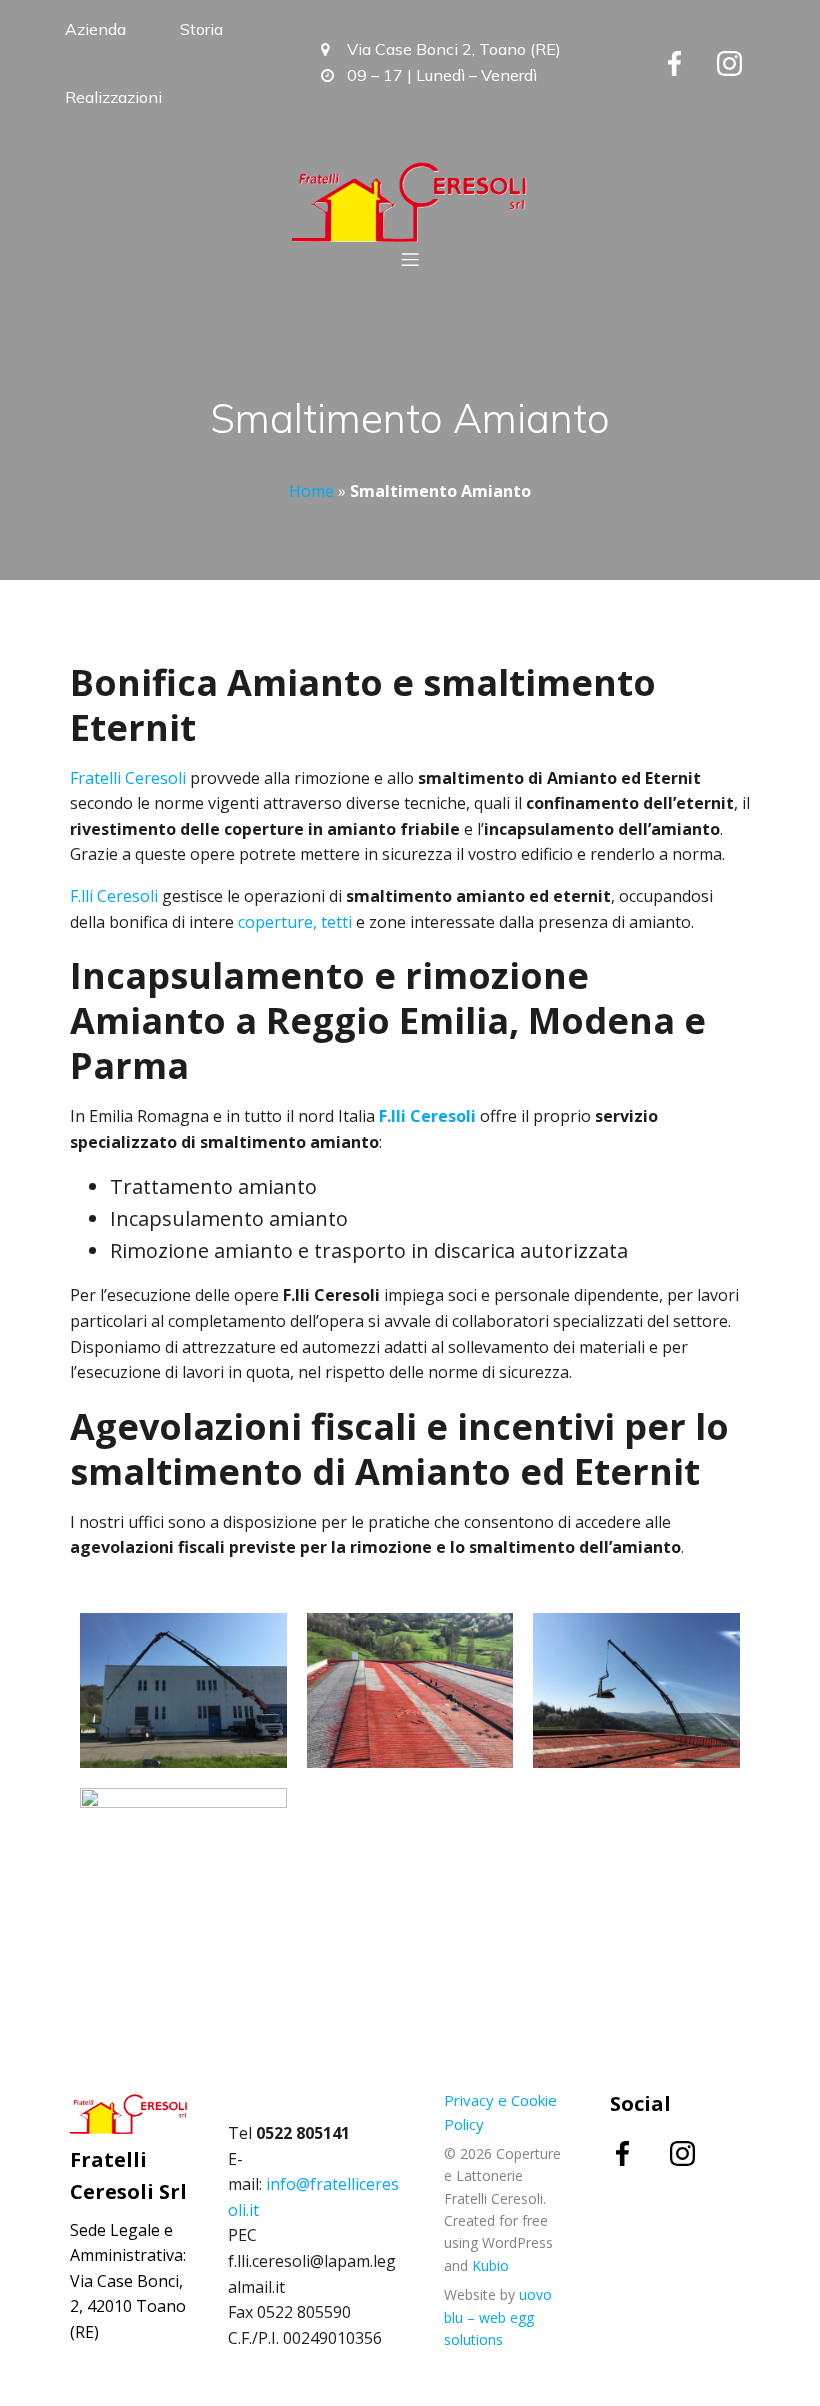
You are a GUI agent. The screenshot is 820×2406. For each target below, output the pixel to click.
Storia (201, 29)
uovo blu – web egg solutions (498, 2317)
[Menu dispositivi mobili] (410, 259)
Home (311, 491)
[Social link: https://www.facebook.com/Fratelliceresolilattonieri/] (640, 2153)
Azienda (95, 29)
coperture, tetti (295, 922)
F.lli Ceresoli (114, 896)
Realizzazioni (113, 97)
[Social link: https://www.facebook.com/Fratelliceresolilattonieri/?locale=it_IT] (689, 63)
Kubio (490, 2265)
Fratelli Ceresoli (128, 778)
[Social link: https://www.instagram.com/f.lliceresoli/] (744, 63)
